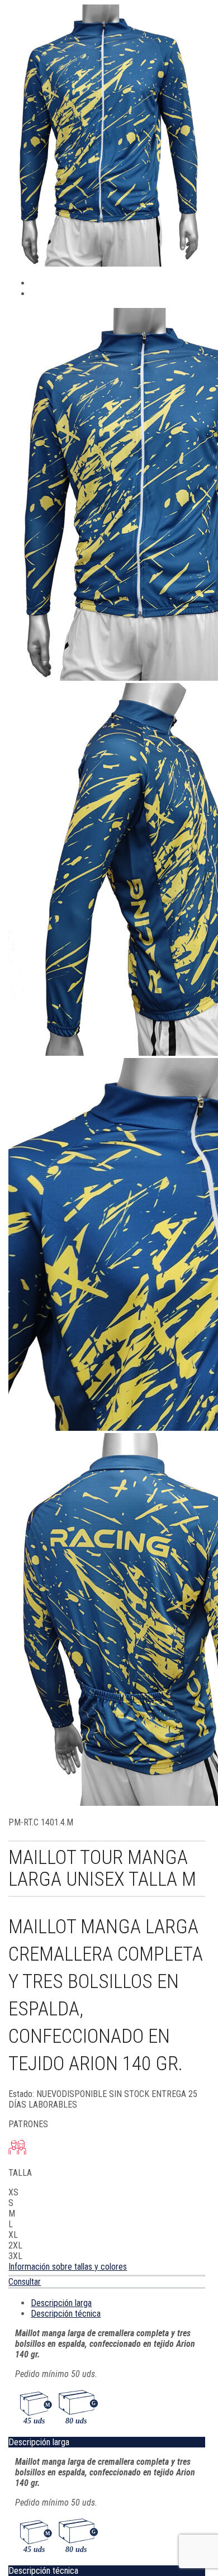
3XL (15, 2256)
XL (13, 2235)
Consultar (25, 2282)
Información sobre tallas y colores (68, 2267)
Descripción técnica (66, 2314)
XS (13, 2192)
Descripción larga (61, 2303)
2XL (15, 2245)
